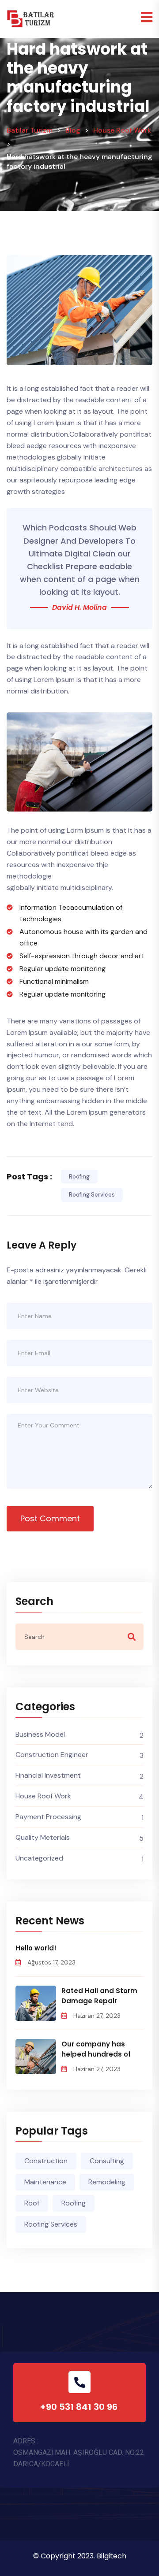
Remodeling (107, 2182)
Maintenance (45, 2182)
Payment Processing (48, 1817)
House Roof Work (43, 1796)
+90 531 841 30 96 (80, 2407)
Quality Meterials (43, 1837)
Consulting (107, 2161)
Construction (46, 2161)
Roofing (79, 1177)
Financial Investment (48, 1775)
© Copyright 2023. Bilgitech (80, 2556)
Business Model (40, 1734)
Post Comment (50, 1518)
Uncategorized (39, 1858)
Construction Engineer (52, 1755)
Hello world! (36, 1948)
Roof (32, 2203)
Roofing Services (92, 1195)
